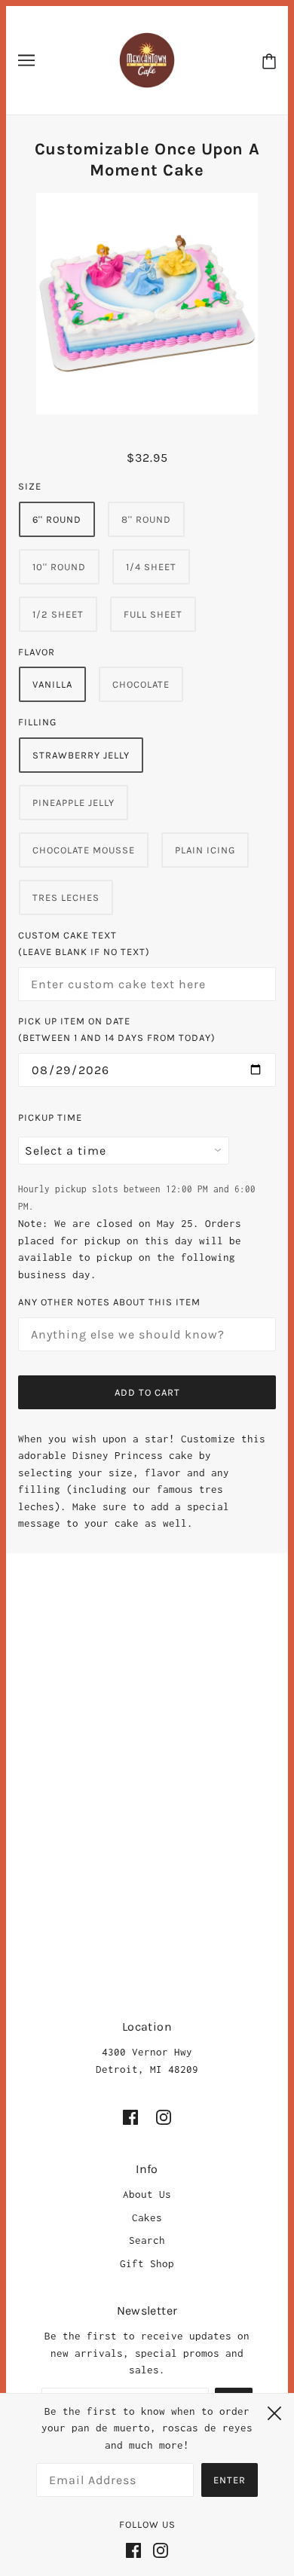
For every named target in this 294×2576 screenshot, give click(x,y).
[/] (147, 59)
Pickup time (50, 1117)
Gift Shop (147, 2263)
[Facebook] (136, 2549)
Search (147, 2240)
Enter (230, 2480)
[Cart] (269, 61)
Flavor (37, 652)
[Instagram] (158, 2549)
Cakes (147, 2217)
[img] (130, 2117)
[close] (274, 2411)
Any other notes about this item (109, 1302)
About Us (147, 2194)
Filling (37, 722)
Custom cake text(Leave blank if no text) (84, 944)
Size (30, 486)
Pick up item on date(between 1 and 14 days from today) (117, 1030)
